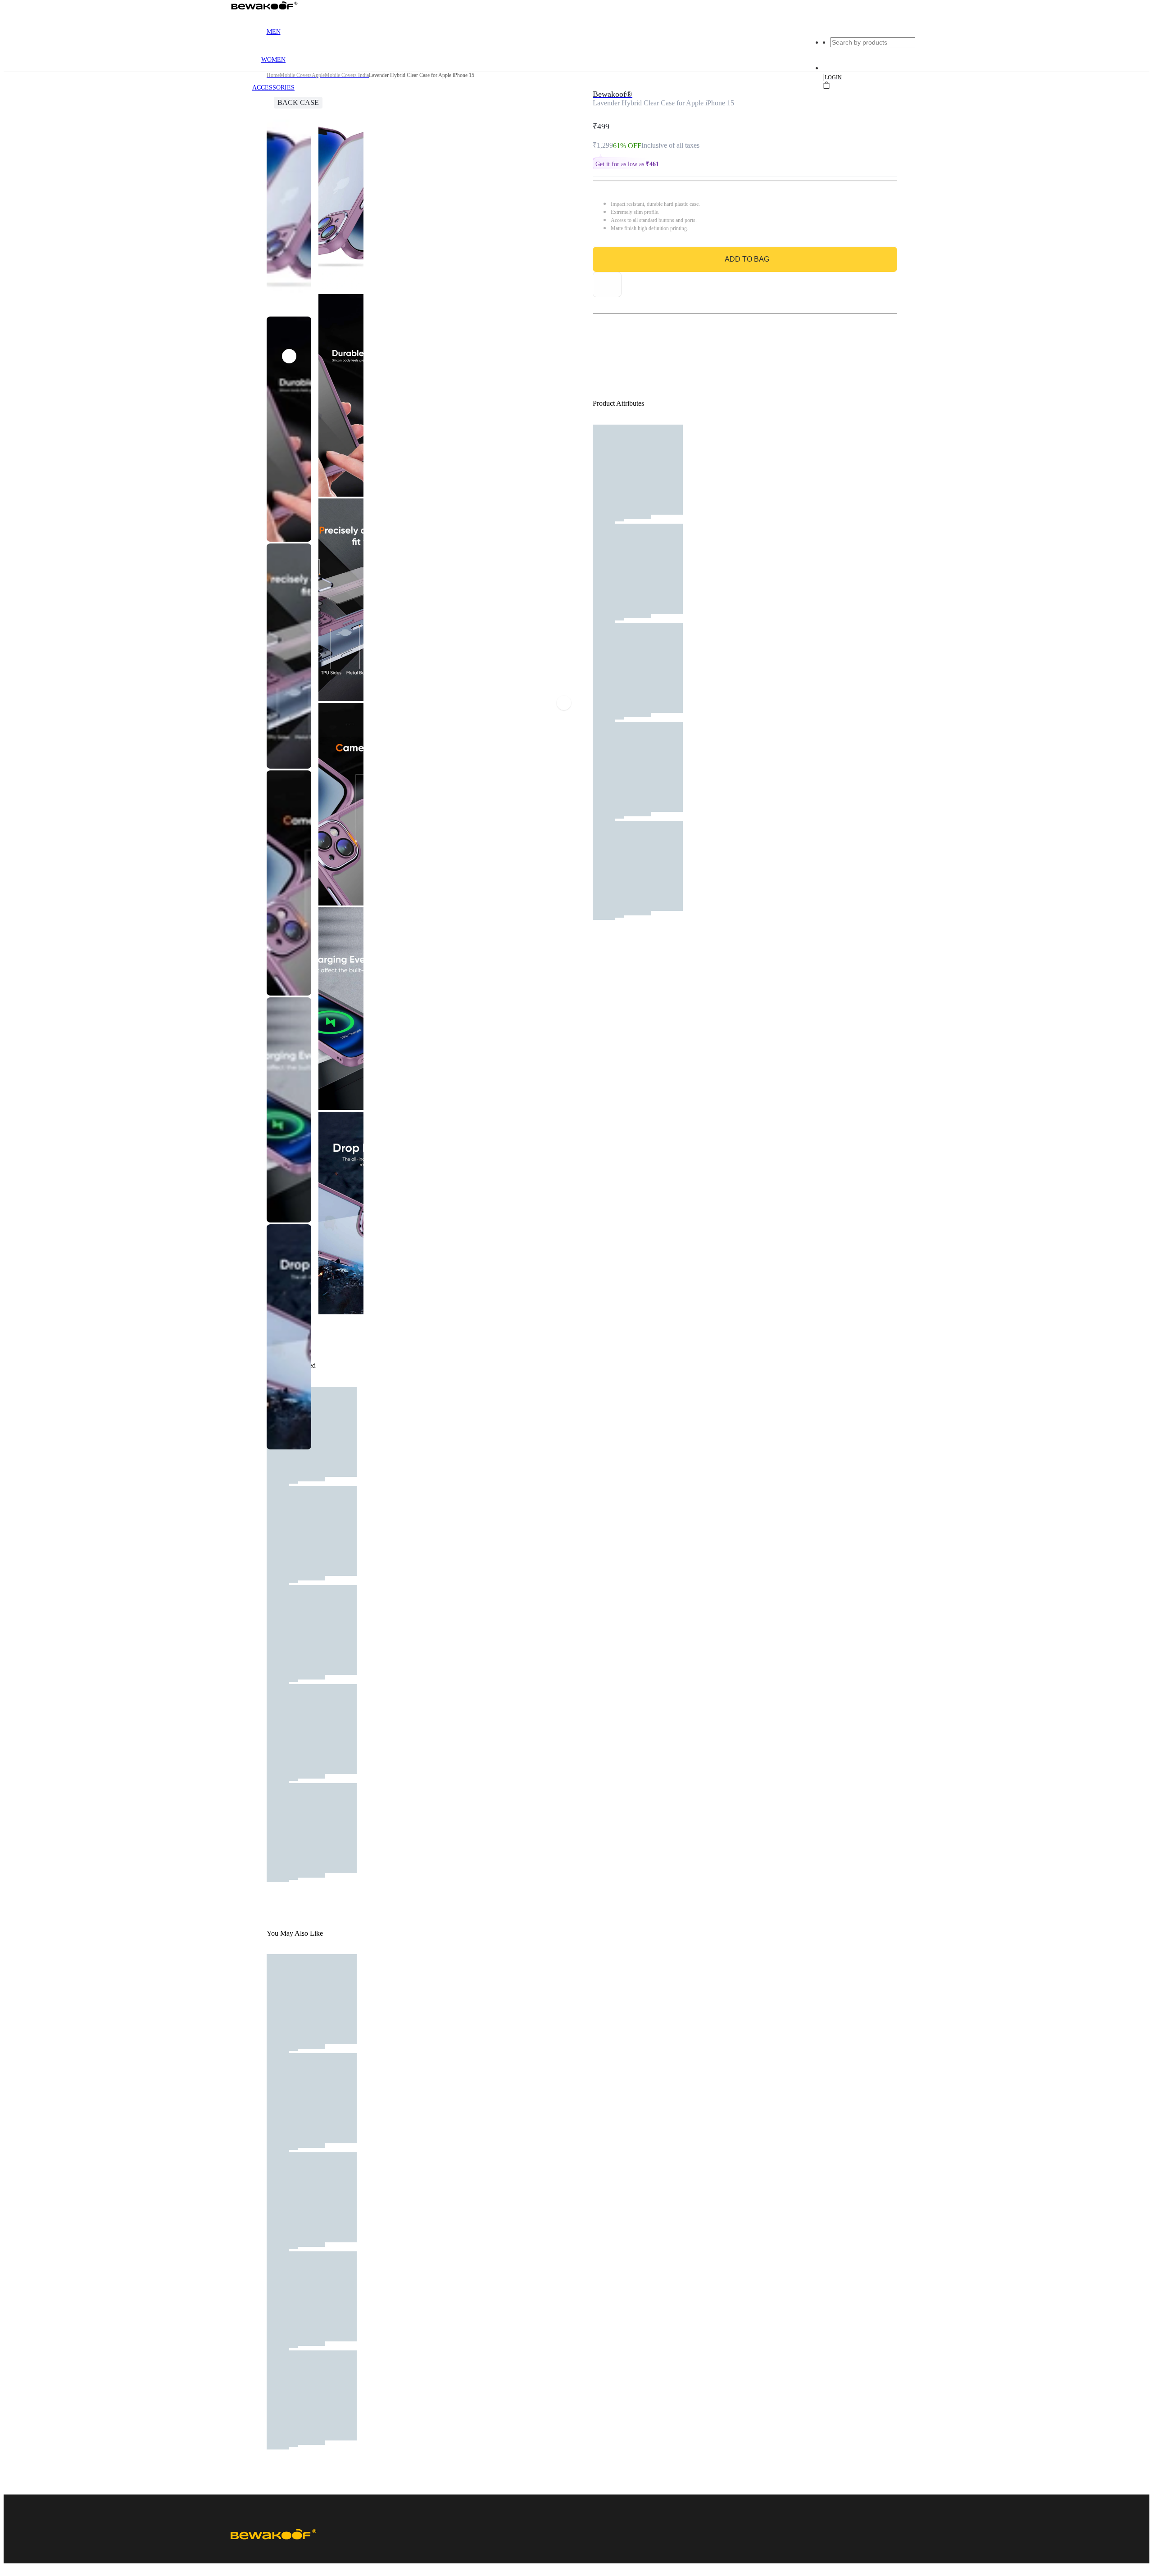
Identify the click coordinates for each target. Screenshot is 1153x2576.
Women (273, 60)
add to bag (747, 259)
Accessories (273, 88)
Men (274, 32)
